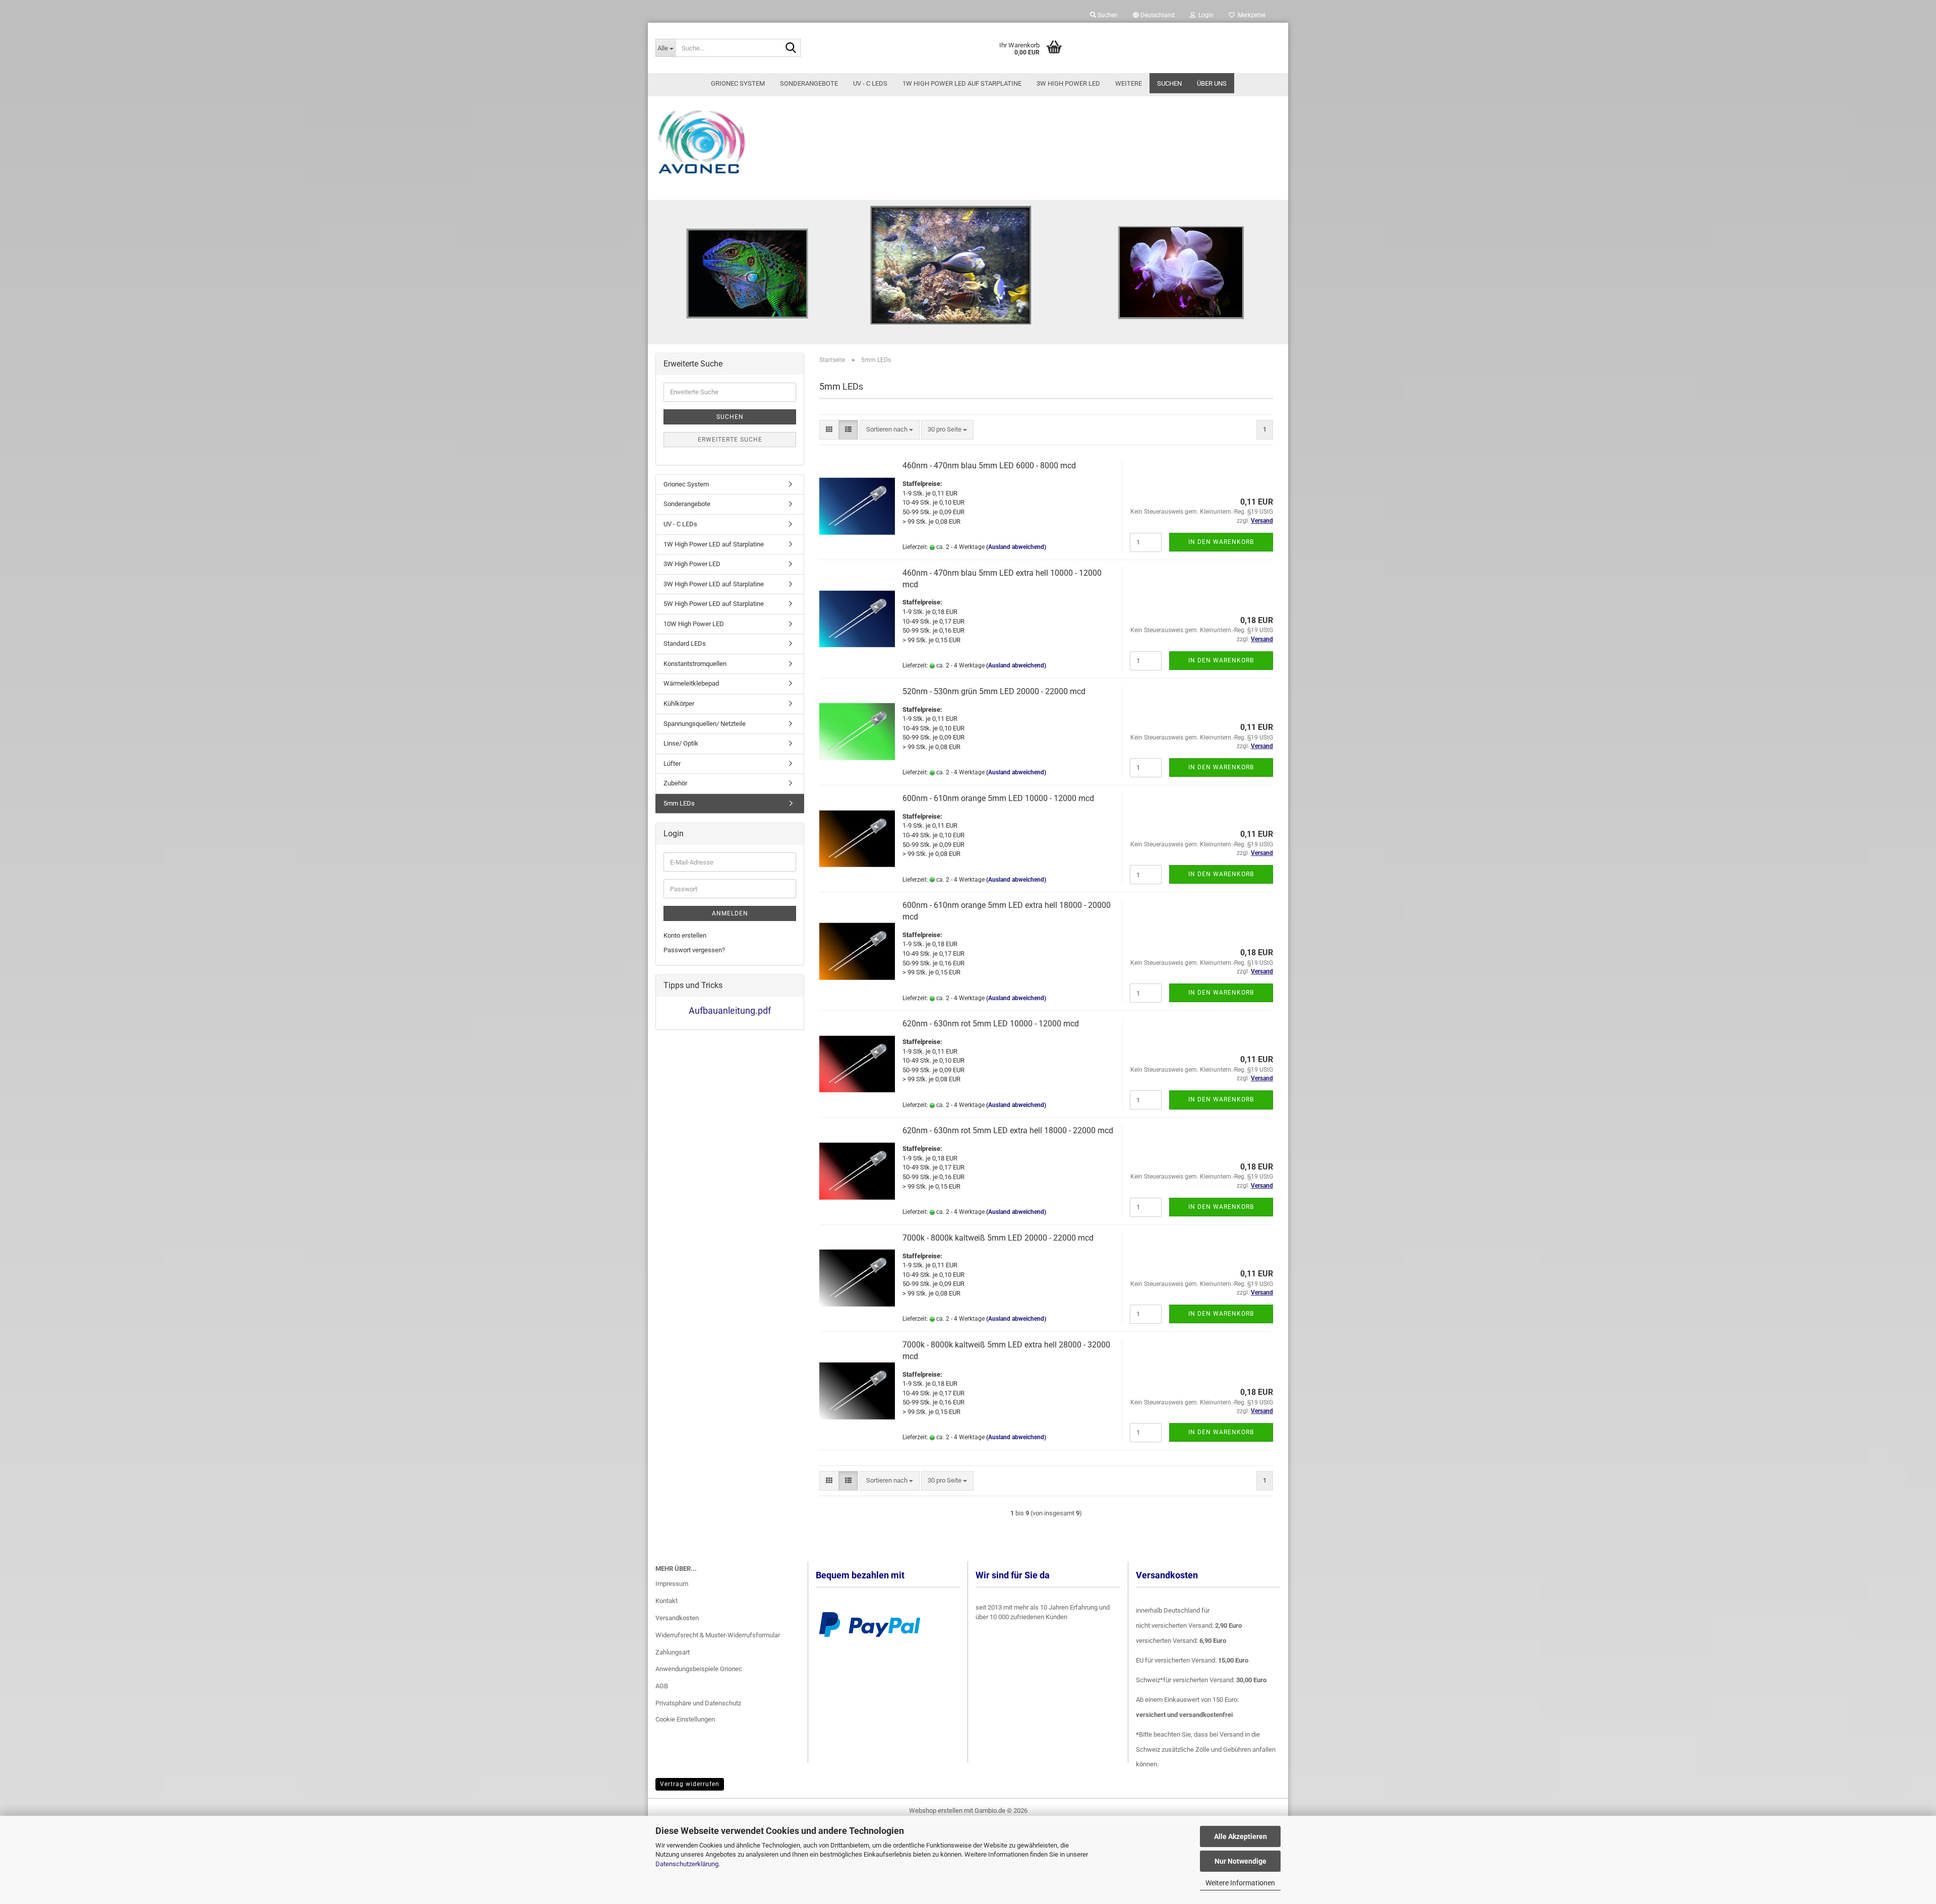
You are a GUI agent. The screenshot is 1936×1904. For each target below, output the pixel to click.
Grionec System (738, 83)
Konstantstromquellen (695, 664)
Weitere (1129, 83)
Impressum (672, 1584)
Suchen (1169, 83)
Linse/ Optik (681, 743)
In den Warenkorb (1221, 542)
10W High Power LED (694, 624)
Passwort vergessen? (694, 950)
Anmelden (730, 913)
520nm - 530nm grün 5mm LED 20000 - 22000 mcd (994, 691)
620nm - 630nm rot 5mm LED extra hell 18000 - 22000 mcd (1008, 1130)
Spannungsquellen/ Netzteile (705, 724)
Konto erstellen (685, 935)
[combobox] (890, 430)
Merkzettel (1250, 15)
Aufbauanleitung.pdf (730, 1010)
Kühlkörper (679, 703)
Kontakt (667, 1601)
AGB (662, 1686)
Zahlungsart (673, 1652)
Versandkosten (677, 1618)
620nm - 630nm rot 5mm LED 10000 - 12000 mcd (991, 1024)
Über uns (1212, 83)
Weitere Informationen (1240, 1883)
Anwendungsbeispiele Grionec (699, 1669)
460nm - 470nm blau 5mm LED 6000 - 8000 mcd (989, 466)
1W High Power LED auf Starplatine (962, 83)
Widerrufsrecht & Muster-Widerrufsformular (718, 1635)
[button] (1154, 15)
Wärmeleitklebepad (691, 683)
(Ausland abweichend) (1016, 547)
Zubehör (675, 783)
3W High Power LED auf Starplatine (714, 584)
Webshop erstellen (936, 1810)
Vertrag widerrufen (690, 1784)
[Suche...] (791, 48)
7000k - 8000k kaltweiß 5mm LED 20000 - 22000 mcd (998, 1238)
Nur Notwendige (1241, 1861)
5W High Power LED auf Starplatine (714, 604)
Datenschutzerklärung (687, 1864)
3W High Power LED (1068, 83)
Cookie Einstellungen (685, 1719)
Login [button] (1204, 15)
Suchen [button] (1107, 15)
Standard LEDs (685, 643)
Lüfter (672, 763)
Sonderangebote (809, 83)
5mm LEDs (679, 803)
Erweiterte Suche (730, 440)
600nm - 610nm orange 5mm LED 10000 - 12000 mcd (998, 798)
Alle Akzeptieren (1241, 1836)
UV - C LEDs (870, 83)
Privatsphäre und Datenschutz (698, 1703)
